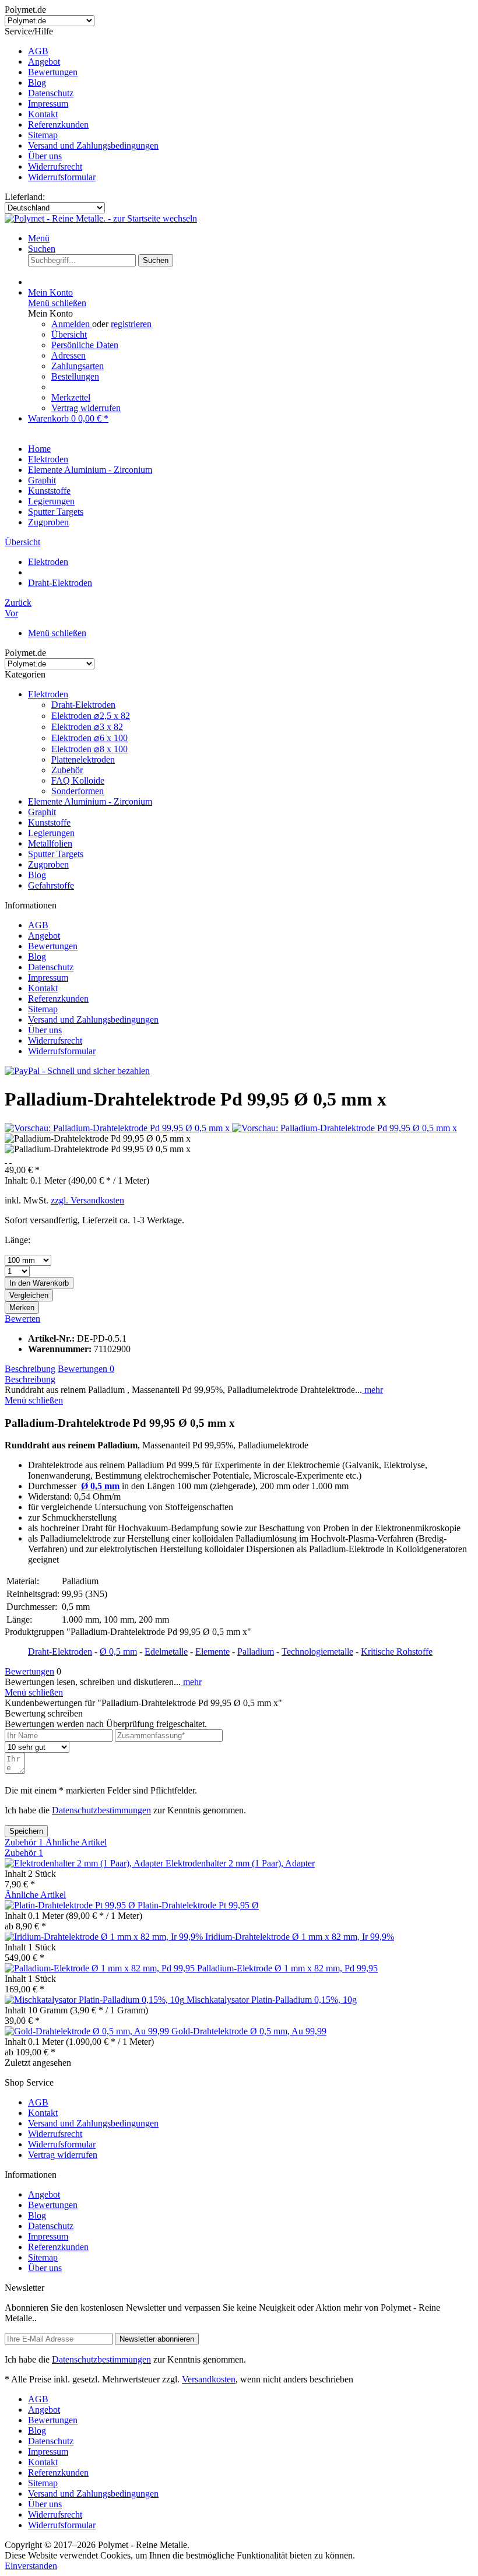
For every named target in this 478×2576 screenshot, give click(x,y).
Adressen (68, 355)
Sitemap (43, 135)
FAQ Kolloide (78, 780)
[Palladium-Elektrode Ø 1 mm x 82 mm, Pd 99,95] (101, 1968)
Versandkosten (209, 2379)
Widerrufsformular (62, 177)
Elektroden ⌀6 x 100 (89, 738)
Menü (39, 238)
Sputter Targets (56, 854)
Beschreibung (30, 1369)
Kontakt (43, 114)
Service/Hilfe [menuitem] (82, 104)
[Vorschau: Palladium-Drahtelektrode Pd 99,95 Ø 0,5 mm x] (118, 1128)
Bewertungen (53, 72)
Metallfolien (50, 843)
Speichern (26, 1831)
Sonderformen (78, 791)
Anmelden (72, 324)
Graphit (42, 812)
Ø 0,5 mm (118, 1652)
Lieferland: (25, 197)
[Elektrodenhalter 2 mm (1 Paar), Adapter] (85, 1863)
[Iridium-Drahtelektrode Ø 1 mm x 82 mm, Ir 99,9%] (105, 1937)
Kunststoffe (49, 822)
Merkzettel (71, 397)
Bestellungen (75, 376)
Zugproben (48, 864)
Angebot (44, 62)
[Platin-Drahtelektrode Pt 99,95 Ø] (71, 1905)
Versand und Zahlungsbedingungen (93, 145)
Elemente (212, 1652)
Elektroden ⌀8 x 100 (89, 749)
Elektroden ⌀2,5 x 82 (91, 716)
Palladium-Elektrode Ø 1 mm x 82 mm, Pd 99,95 (287, 1968)
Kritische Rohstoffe (397, 1652)
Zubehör (67, 770)
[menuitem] (251, 51)
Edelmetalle (166, 1652)
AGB (38, 51)
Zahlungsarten (78, 366)
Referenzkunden (58, 124)
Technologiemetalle (317, 1652)
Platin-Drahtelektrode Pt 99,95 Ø (198, 1905)
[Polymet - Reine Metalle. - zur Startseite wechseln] (101, 218)
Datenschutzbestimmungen (101, 1810)
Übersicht (69, 334)
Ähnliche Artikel (76, 1842)
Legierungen (51, 833)
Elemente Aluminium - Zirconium (90, 801)
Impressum (48, 103)
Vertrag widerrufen (86, 408)
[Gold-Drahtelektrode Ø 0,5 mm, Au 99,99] (88, 2031)
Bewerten (22, 1319)
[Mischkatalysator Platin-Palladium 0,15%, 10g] (96, 2000)
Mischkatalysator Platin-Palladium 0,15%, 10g (272, 2000)
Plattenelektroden (83, 759)
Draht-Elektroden (83, 705)
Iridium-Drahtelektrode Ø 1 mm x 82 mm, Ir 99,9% (300, 1937)
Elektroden (48, 694)
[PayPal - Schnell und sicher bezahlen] (77, 1071)
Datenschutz (51, 93)
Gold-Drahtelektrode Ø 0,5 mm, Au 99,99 (249, 2031)
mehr (372, 1390)
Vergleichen (29, 1295)
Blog (37, 83)
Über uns (45, 156)
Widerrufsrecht (55, 166)
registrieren (131, 324)
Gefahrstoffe (51, 885)
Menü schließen (57, 303)
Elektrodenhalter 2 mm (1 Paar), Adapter (240, 1863)
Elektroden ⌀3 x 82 (87, 727)
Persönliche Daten (85, 345)
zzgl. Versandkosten (87, 1200)
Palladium (256, 1652)
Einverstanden (31, 2566)
